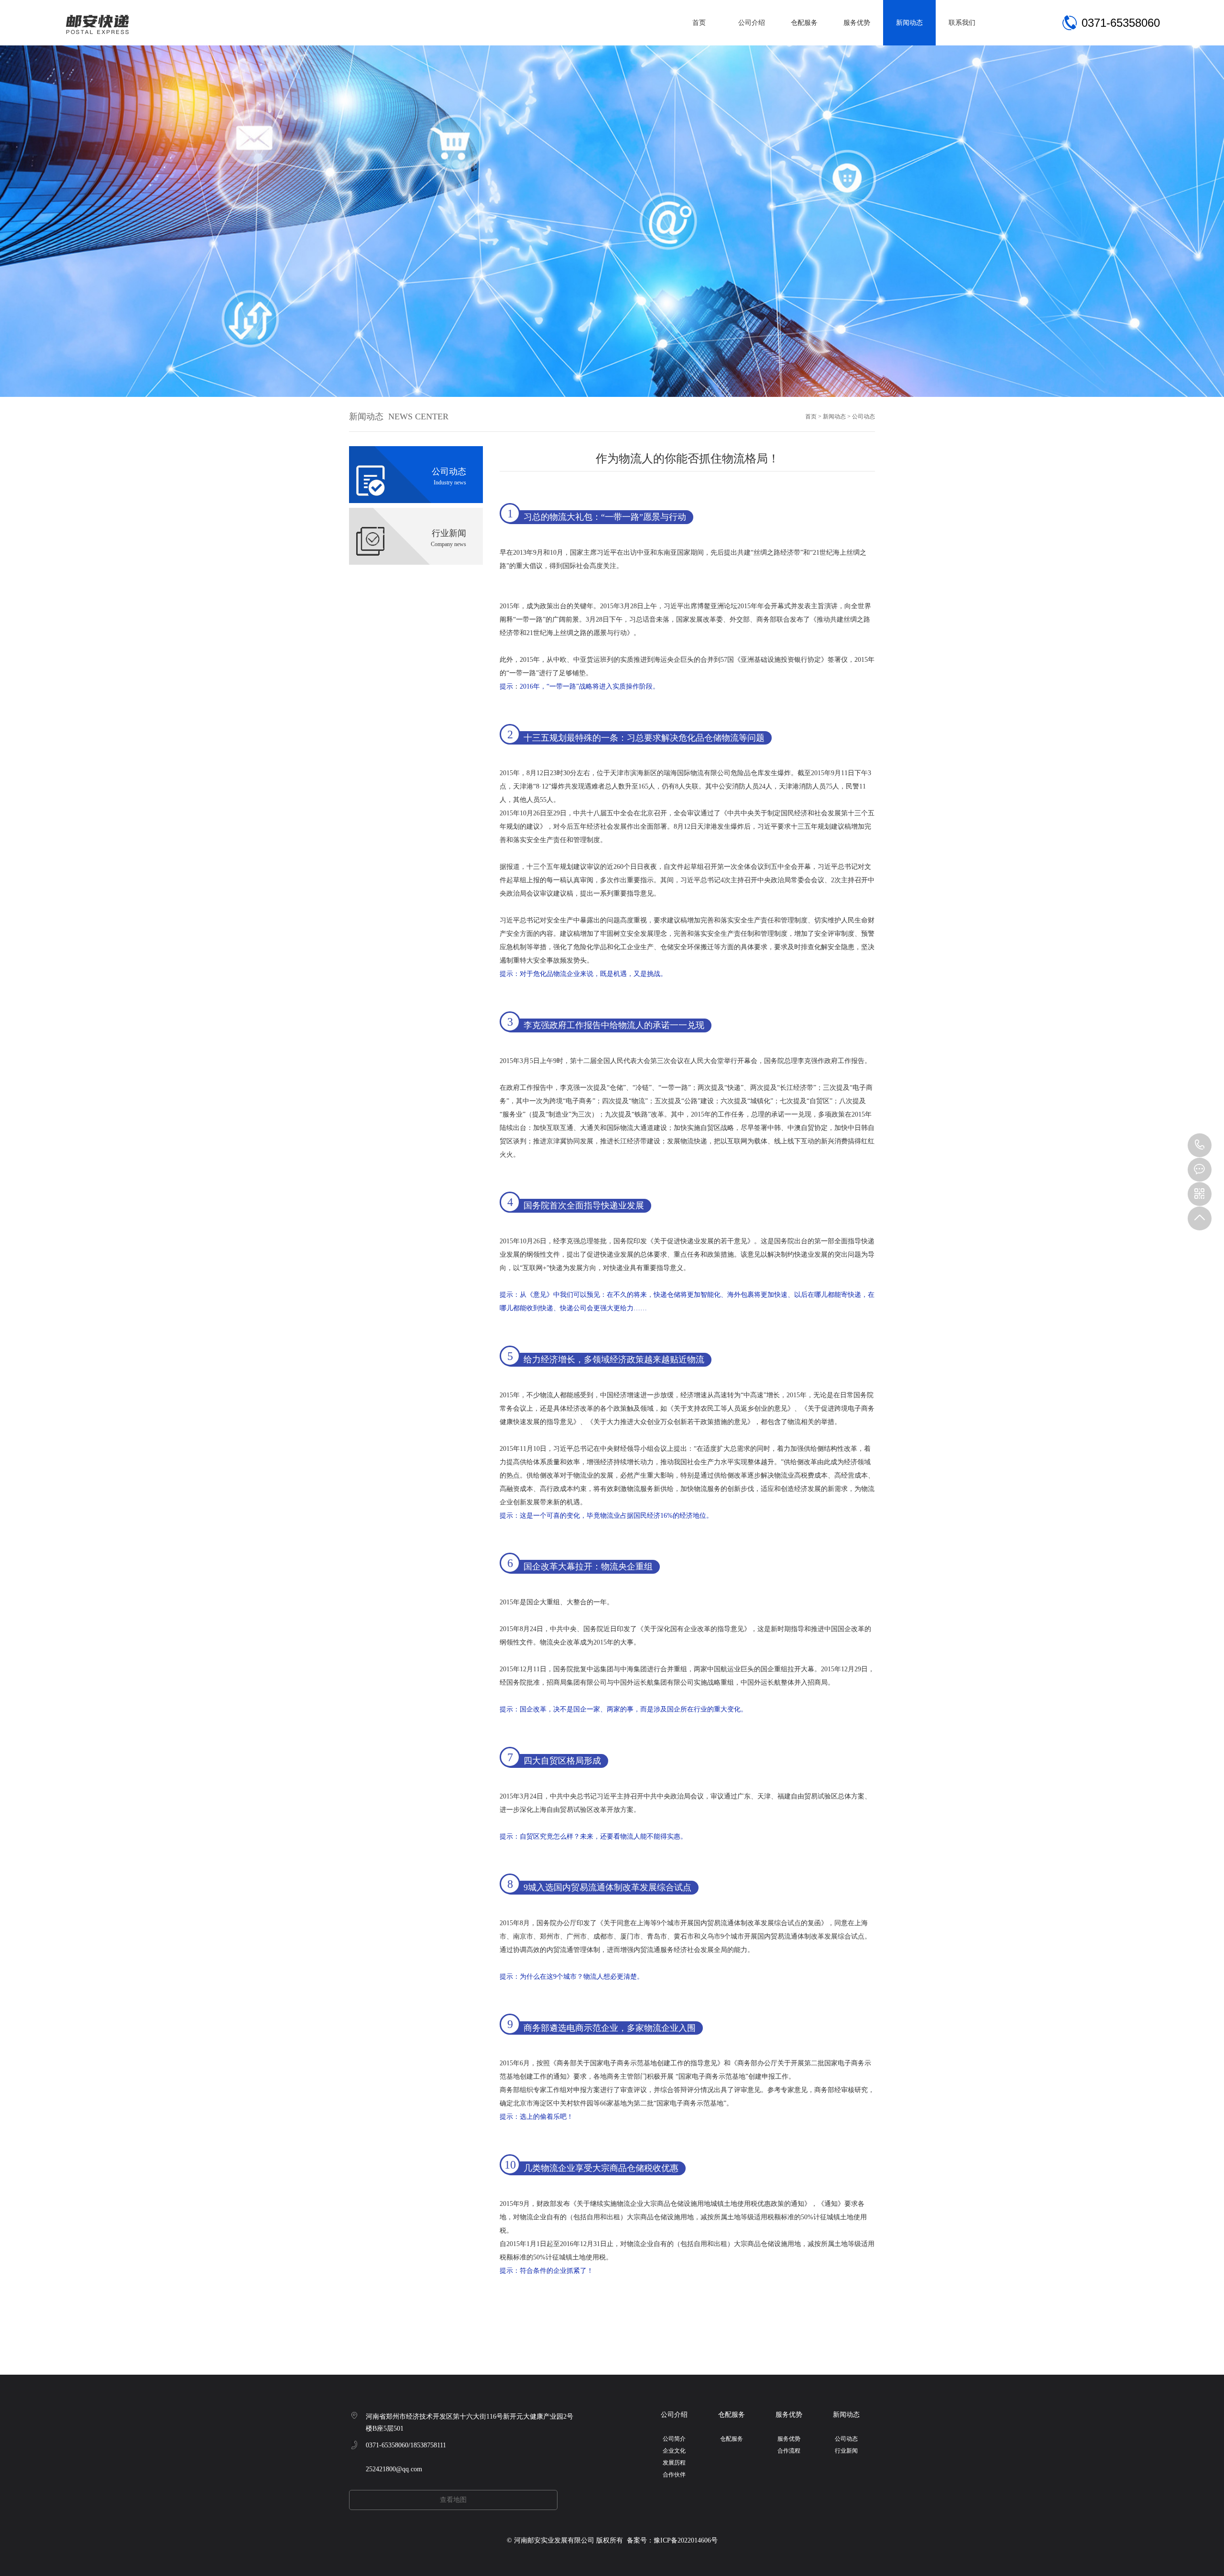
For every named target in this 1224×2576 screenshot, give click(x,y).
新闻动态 (909, 23)
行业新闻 (846, 2451)
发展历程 (674, 2463)
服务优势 (857, 23)
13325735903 (1200, 1145)
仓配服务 (804, 23)
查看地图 (453, 2500)
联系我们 (962, 23)
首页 (699, 23)
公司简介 (674, 2439)
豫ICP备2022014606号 (686, 2540)
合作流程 (789, 2451)
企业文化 (674, 2451)
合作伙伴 (674, 2475)
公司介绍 (752, 23)
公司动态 (863, 417)
